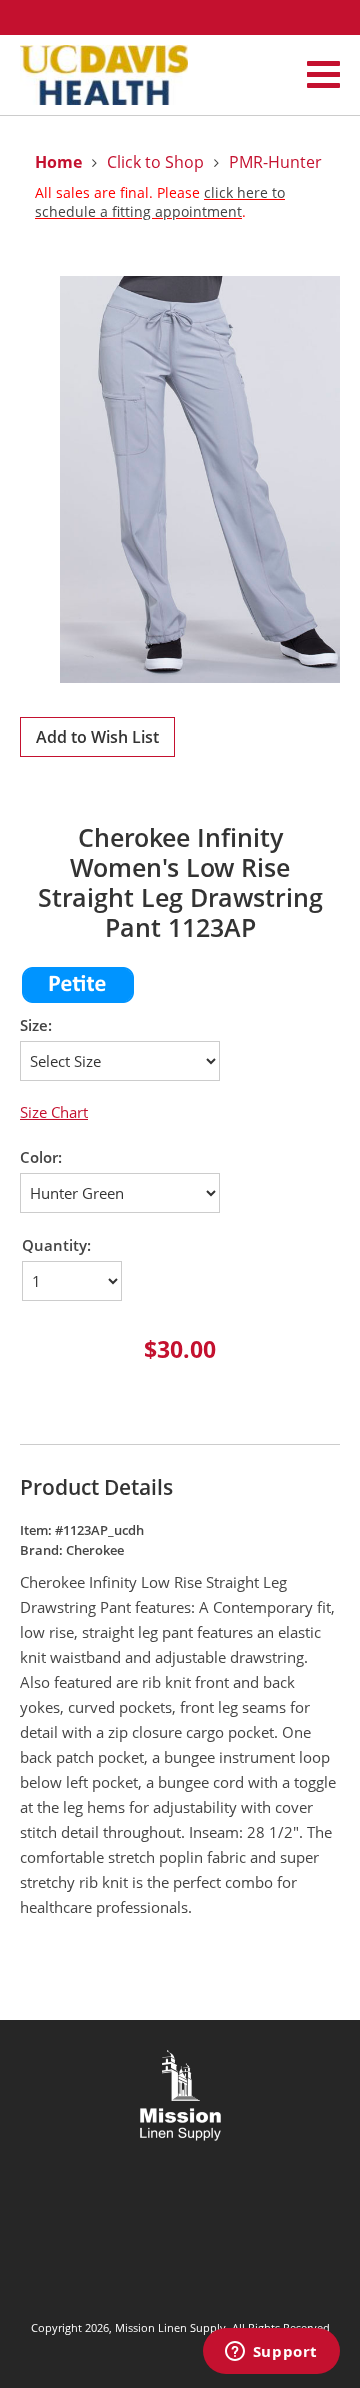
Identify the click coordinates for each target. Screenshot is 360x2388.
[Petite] (78, 999)
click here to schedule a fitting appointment (160, 202)
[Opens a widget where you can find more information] (271, 2353)
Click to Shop (155, 162)
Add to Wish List (97, 737)
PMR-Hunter (275, 162)
